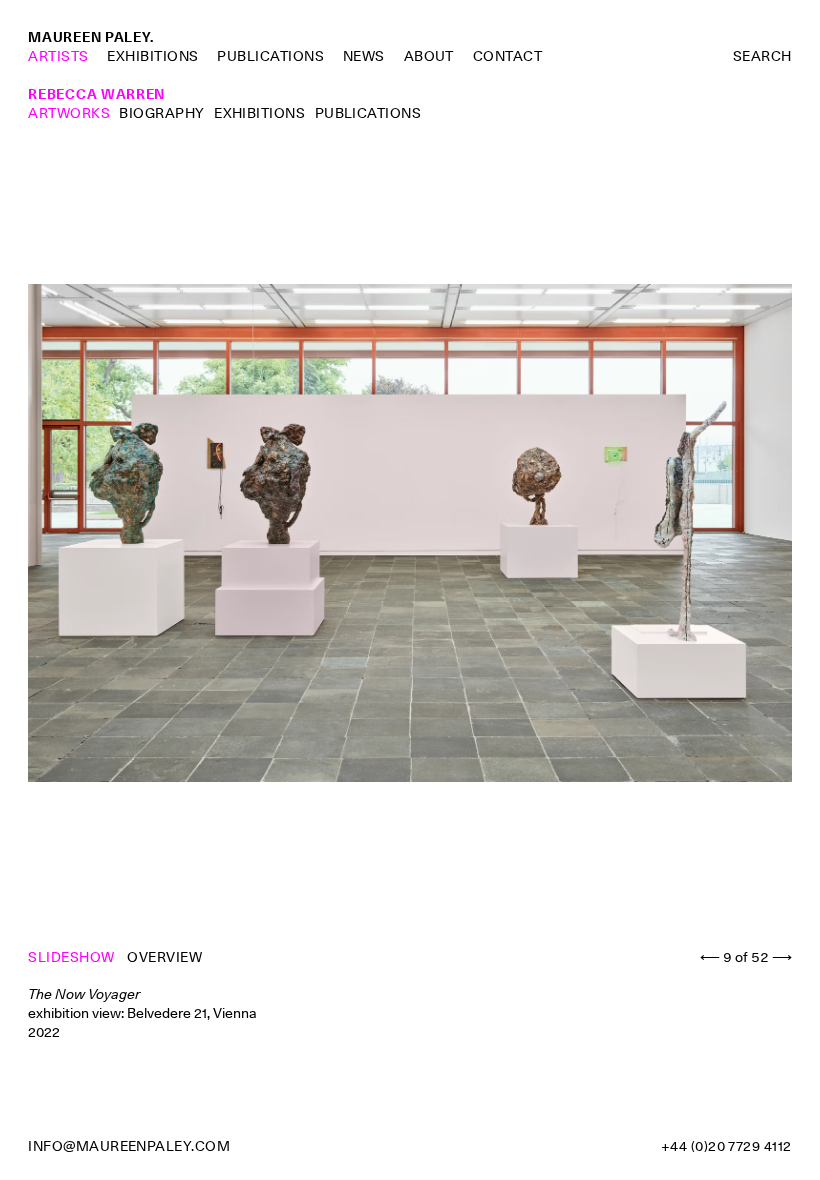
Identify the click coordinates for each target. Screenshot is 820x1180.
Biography (161, 113)
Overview (164, 957)
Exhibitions (152, 56)
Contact (507, 56)
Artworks (69, 113)
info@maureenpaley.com (129, 1146)
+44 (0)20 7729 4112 (726, 1146)
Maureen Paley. (91, 37)
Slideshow (73, 957)
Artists (58, 56)
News (364, 56)
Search (762, 56)
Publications (270, 56)
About (429, 56)
